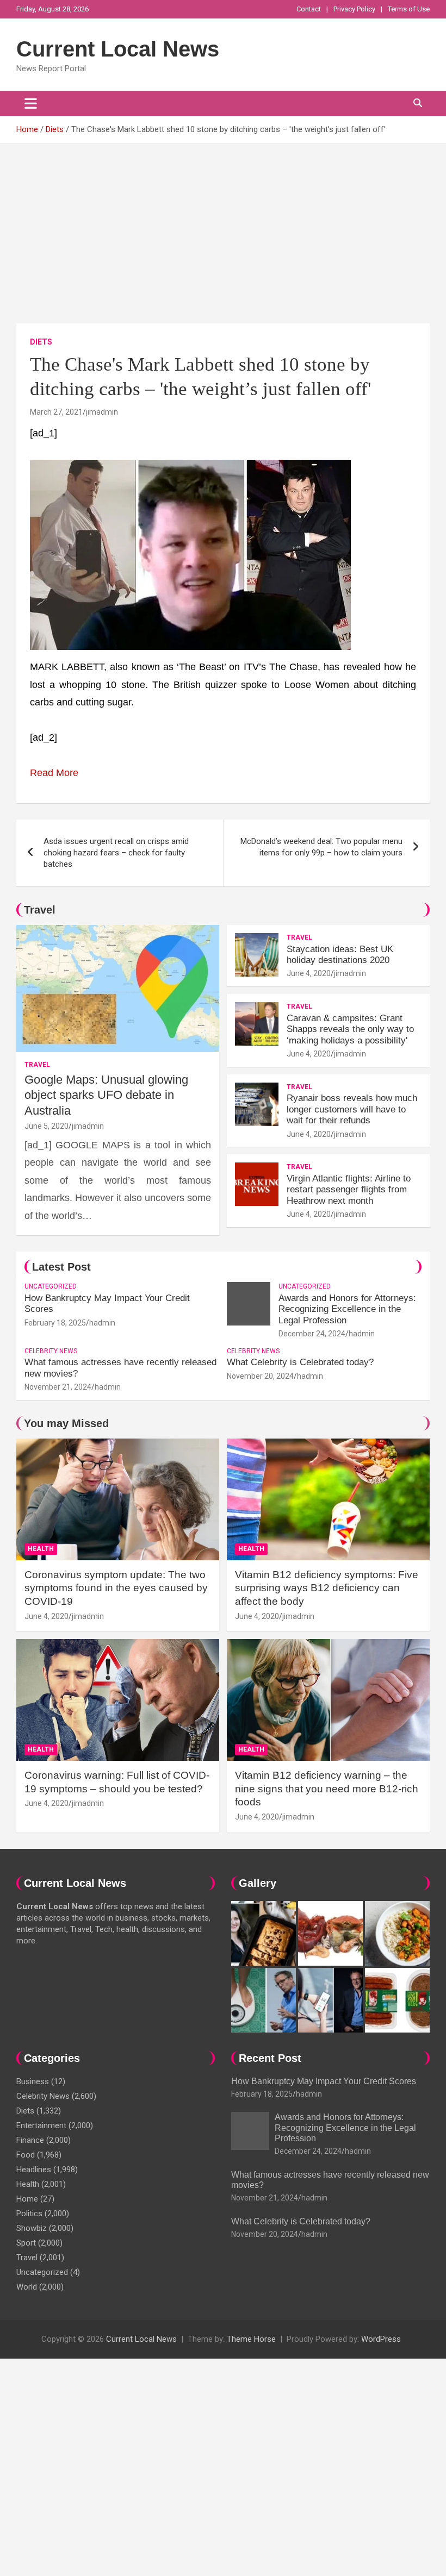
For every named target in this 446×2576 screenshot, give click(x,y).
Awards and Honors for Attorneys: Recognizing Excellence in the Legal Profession (347, 1309)
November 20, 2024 (260, 1376)
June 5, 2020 (47, 1126)
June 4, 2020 (309, 973)
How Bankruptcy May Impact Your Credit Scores (325, 2081)
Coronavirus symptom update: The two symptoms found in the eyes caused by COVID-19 (116, 1588)
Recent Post (270, 2058)
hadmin (102, 1323)
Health (41, 1549)
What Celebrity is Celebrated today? (300, 1362)
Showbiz (32, 2228)
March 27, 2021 (56, 412)
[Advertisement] (223, 226)
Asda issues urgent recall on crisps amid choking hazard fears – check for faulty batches (116, 853)
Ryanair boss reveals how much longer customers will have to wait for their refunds (352, 1109)
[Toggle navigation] (31, 103)
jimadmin (102, 412)
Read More (54, 773)
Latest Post (61, 1267)
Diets (41, 342)
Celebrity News (51, 1351)
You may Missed (66, 1423)
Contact (309, 9)
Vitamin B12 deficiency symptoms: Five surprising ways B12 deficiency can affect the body (327, 1588)
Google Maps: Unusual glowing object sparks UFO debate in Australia (106, 1095)
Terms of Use (409, 9)
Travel (40, 910)
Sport (26, 2243)
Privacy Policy (354, 9)
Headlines (34, 2169)
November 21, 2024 (58, 1387)
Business (33, 2081)
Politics (29, 2214)
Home (27, 2199)
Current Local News (118, 49)
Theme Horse (251, 2339)
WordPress (381, 2339)
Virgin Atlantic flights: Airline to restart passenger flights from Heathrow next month (349, 1190)
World (27, 2287)
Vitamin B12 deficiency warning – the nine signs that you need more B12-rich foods (327, 1789)
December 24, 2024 (312, 1334)
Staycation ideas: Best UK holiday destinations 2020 (340, 955)
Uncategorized (51, 1286)
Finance (30, 2140)
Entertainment (41, 2125)
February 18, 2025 (55, 1323)
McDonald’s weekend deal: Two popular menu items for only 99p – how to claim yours (321, 847)
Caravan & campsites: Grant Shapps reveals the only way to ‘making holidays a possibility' (350, 1029)
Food (26, 2155)
